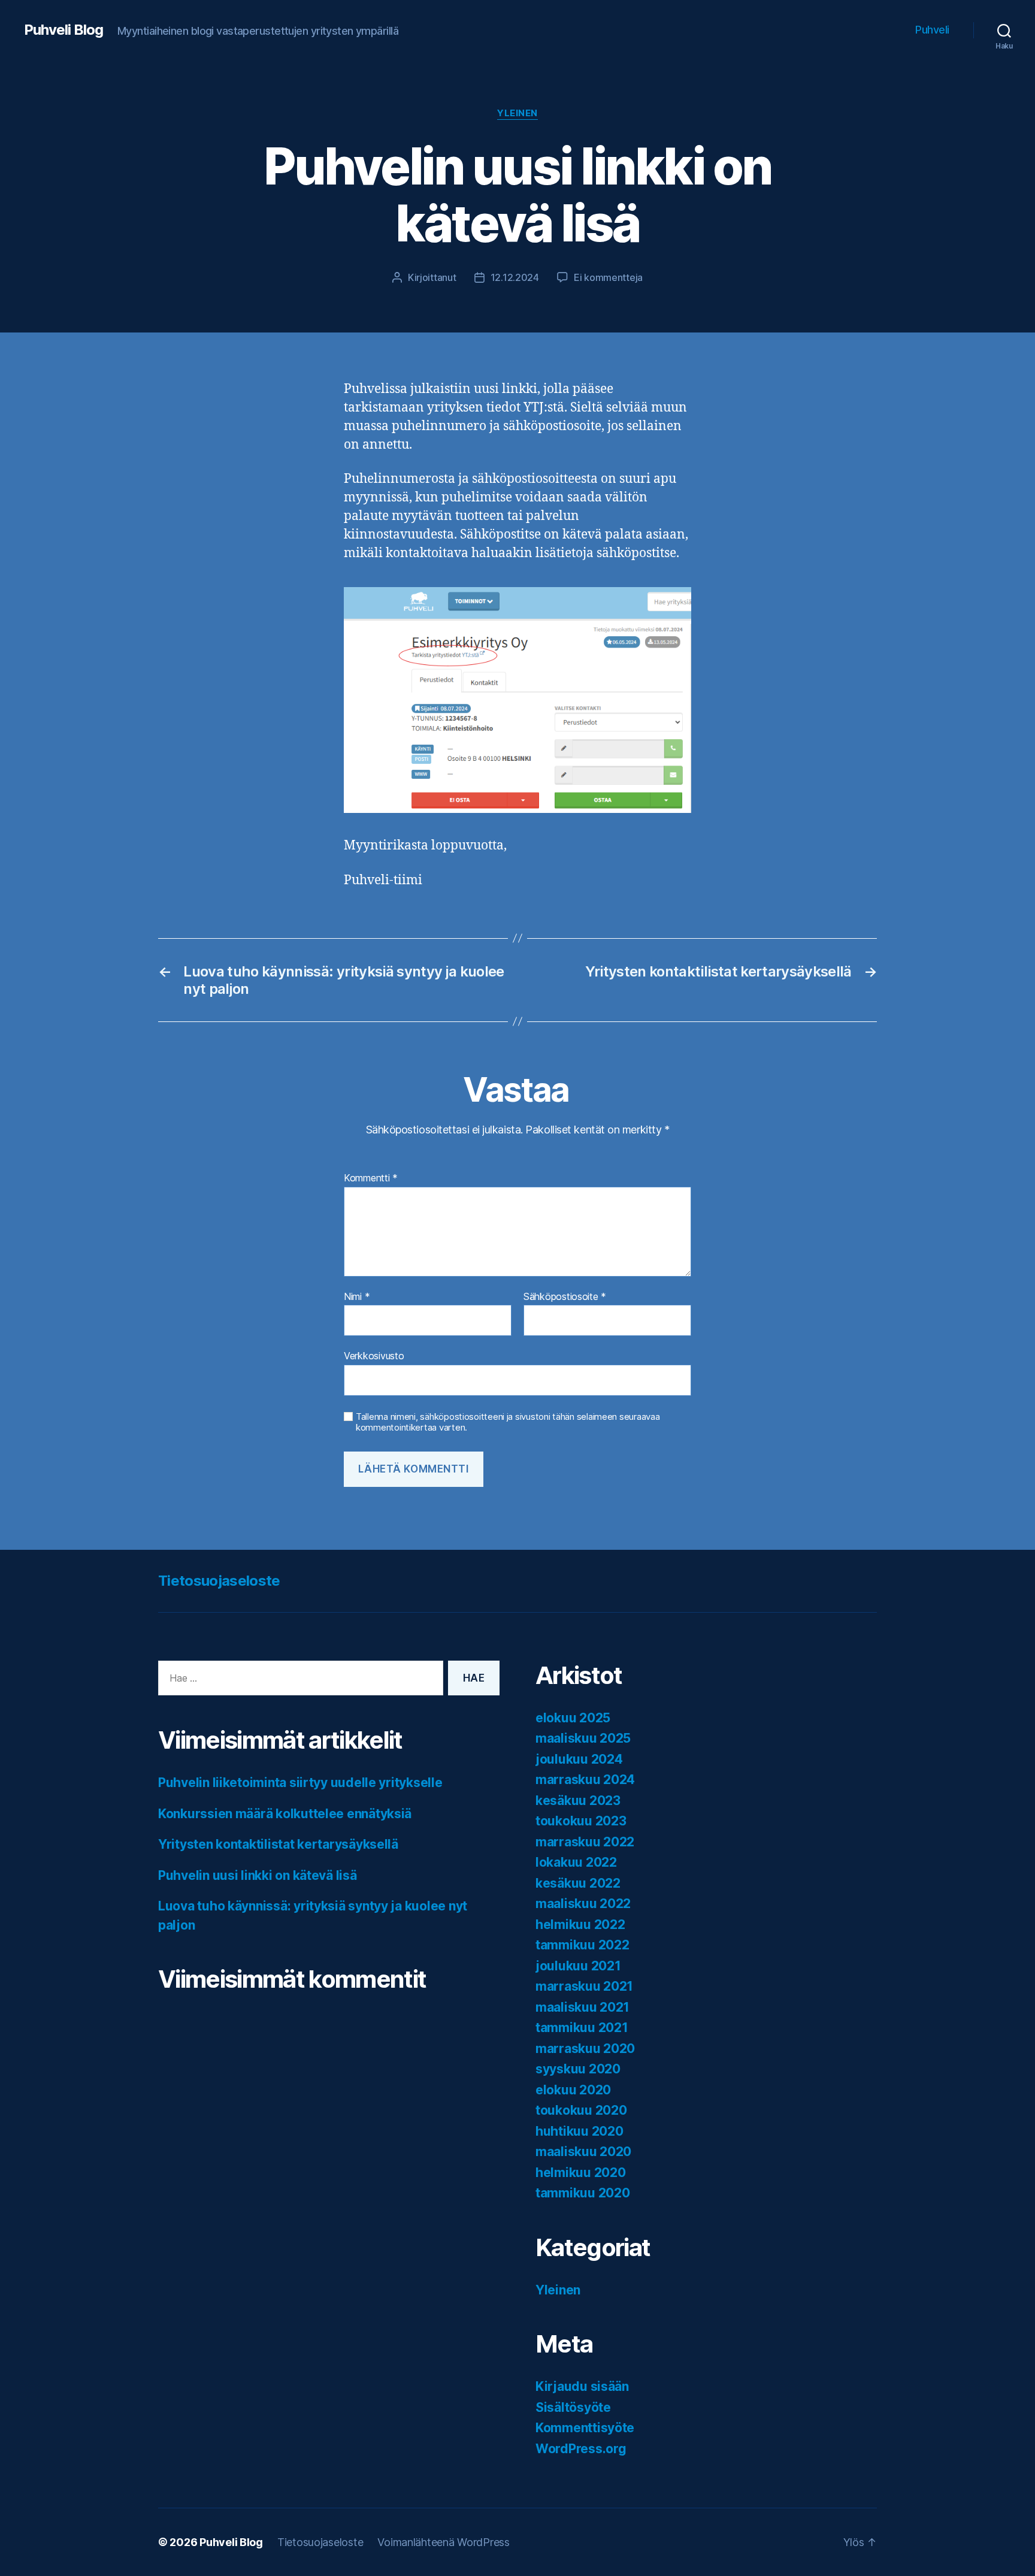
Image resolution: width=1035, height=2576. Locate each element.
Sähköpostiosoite (565, 1297)
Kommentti (371, 1178)
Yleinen (517, 113)
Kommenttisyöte (585, 2428)
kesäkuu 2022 (578, 1883)
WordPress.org (581, 2449)
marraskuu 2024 (585, 1780)
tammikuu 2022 (582, 1945)
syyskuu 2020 (578, 2069)
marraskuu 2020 (585, 2049)
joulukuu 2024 (579, 1759)
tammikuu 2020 (583, 2193)
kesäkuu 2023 (578, 1801)
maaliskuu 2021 (582, 2007)
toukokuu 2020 (581, 2110)
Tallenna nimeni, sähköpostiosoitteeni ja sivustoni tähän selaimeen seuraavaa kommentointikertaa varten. (508, 1422)
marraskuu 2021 (584, 1986)
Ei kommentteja (608, 277)
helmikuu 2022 (580, 1925)
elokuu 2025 (573, 1718)
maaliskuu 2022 (583, 1904)
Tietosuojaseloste (219, 1581)
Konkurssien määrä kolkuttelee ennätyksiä (285, 1814)
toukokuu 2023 (581, 1821)
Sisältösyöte (573, 2407)
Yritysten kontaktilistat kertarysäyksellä (278, 1844)
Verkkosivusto (374, 1356)
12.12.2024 (515, 277)
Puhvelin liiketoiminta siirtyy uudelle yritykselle (300, 1783)
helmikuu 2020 (581, 2173)
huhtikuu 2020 (579, 2131)
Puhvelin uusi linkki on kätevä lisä (258, 1875)
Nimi (357, 1297)
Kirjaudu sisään (582, 2386)
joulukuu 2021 (578, 1966)
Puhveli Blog (63, 30)
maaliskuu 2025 (583, 1738)
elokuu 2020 (573, 2090)
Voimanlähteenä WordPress (444, 2542)
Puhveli (932, 30)
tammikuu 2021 (582, 2028)
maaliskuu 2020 (583, 2152)
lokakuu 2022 (576, 1862)
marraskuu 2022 (585, 1842)
